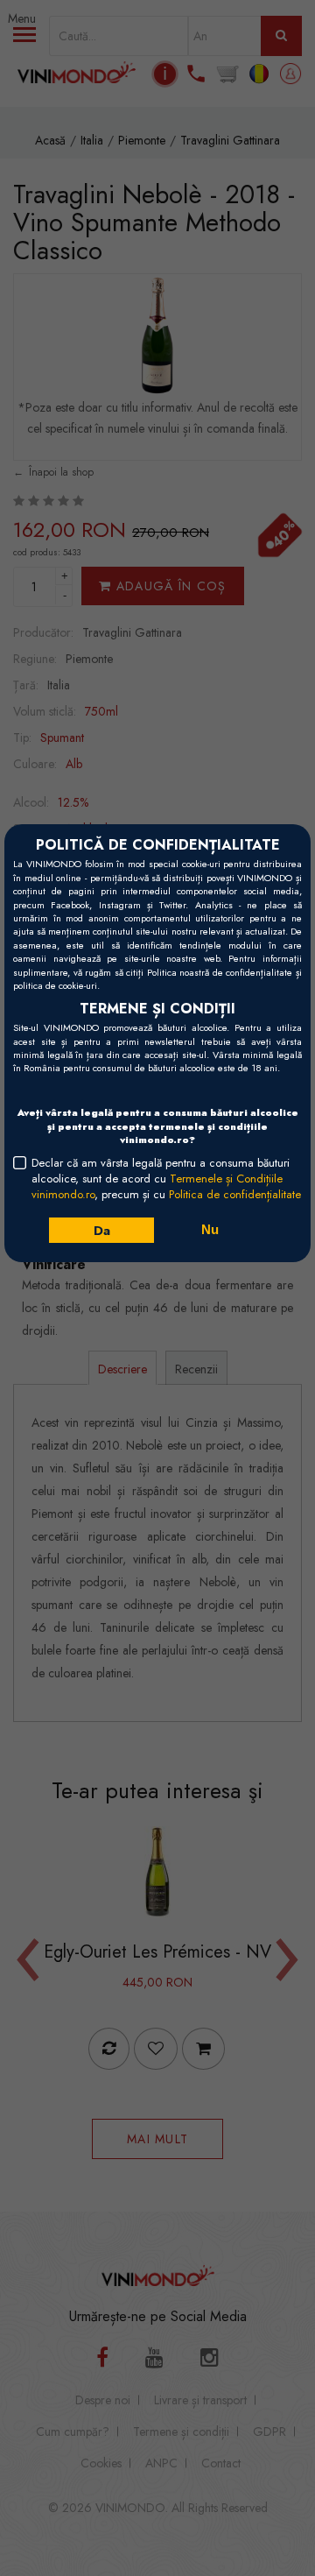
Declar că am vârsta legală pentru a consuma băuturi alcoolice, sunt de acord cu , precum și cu (166, 1179)
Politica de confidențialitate (235, 1194)
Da (101, 1231)
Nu (210, 1229)
